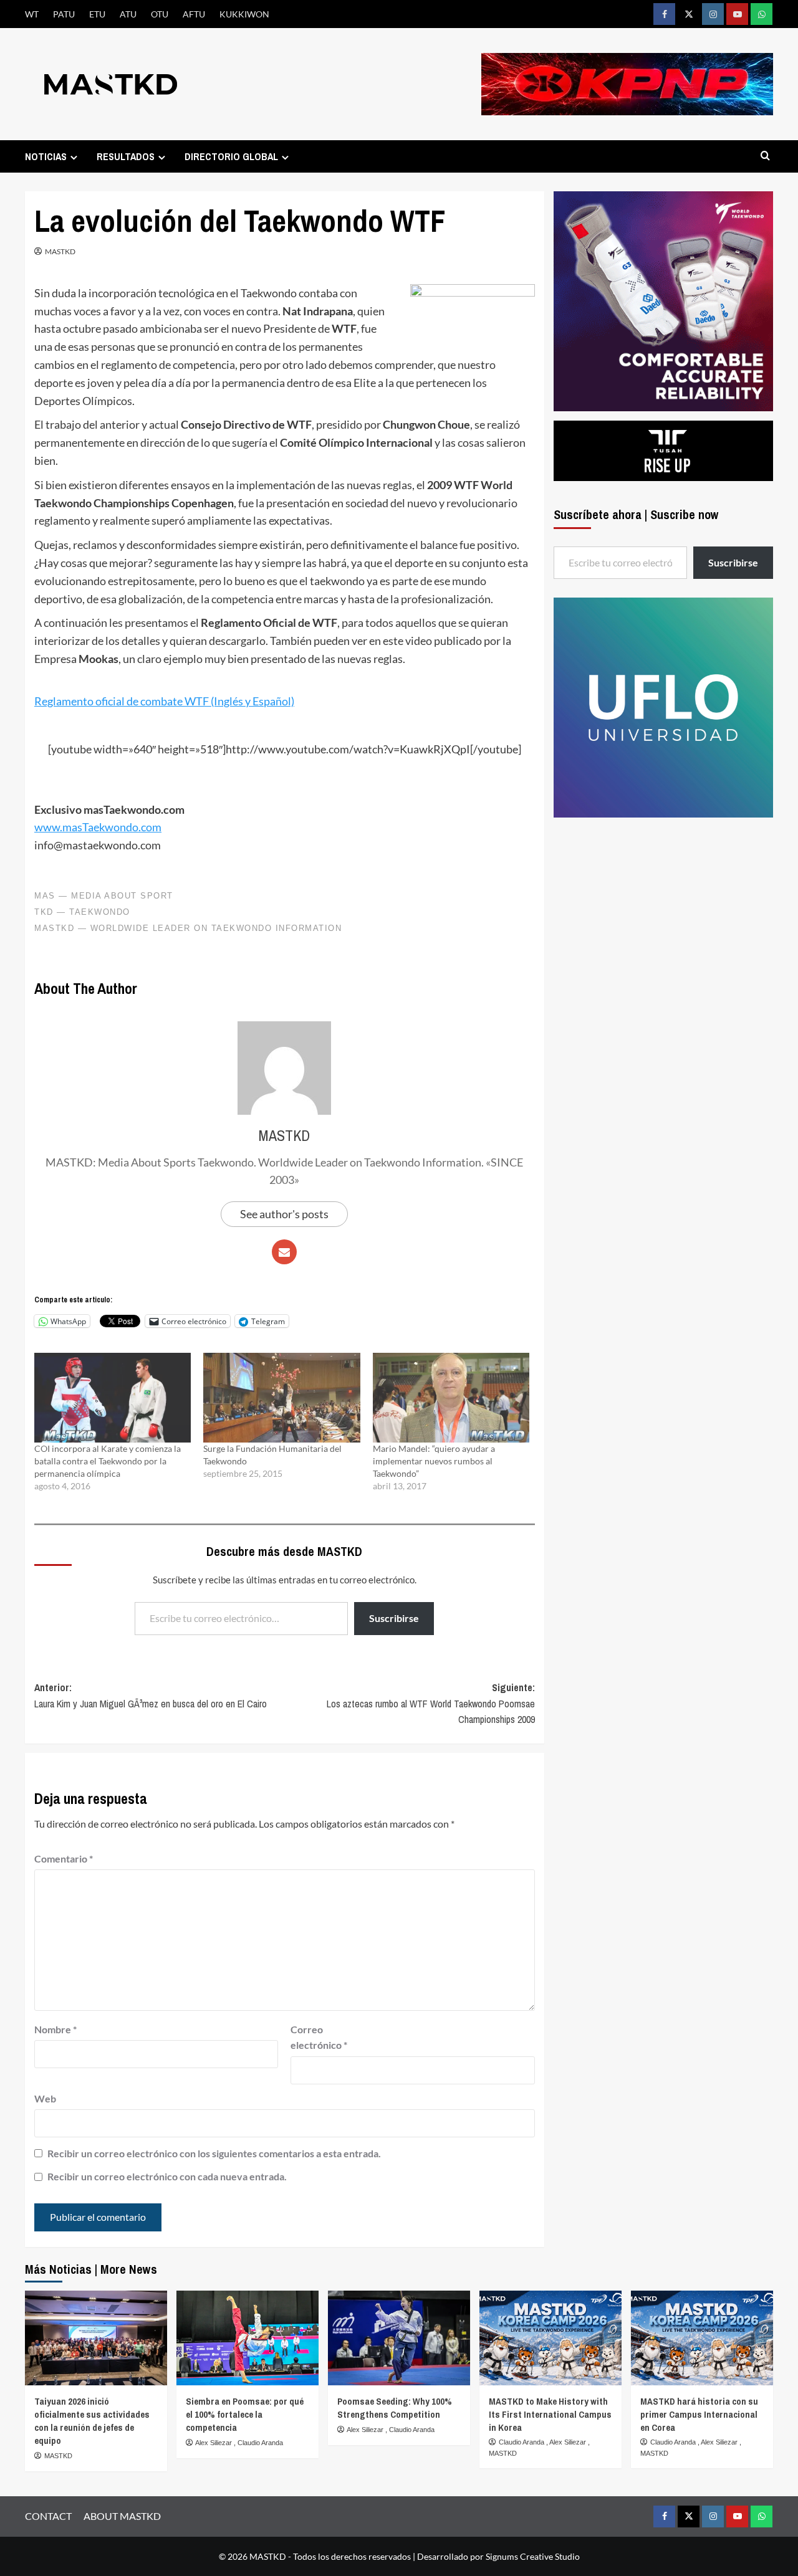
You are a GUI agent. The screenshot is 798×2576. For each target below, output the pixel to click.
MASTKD (60, 251)
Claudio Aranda (260, 2443)
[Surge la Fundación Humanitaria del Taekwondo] (281, 1398)
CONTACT (48, 2516)
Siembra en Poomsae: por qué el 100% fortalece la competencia (245, 2414)
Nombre (55, 2029)
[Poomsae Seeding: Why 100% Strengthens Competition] (399, 2338)
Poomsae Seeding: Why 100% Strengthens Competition (395, 2408)
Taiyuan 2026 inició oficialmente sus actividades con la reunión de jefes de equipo (92, 2421)
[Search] (765, 156)
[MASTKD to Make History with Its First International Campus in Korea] (550, 2338)
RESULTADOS (126, 156)
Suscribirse (394, 1618)
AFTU (194, 14)
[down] (74, 157)
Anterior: (151, 1696)
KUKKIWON (244, 14)
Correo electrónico (319, 2037)
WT (32, 14)
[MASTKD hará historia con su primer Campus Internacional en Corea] (702, 2338)
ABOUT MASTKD (122, 2516)
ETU (97, 14)
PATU (64, 14)
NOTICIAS (46, 156)
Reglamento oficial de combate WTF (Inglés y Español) (164, 701)
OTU (160, 14)
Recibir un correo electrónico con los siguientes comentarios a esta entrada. (214, 2153)
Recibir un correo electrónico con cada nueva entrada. (167, 2176)
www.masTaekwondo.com (98, 827)
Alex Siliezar (214, 2443)
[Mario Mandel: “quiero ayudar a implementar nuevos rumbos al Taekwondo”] (451, 1398)
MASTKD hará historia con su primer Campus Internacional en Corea (699, 2414)
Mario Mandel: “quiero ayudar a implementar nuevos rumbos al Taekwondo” (434, 1461)
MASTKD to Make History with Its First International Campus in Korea (550, 2414)
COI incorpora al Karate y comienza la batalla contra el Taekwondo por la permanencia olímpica (108, 1461)
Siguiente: (430, 1703)
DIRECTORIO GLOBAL (231, 156)
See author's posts (284, 1214)
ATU (128, 14)
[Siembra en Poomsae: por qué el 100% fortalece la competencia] (248, 2338)
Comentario (64, 1858)
